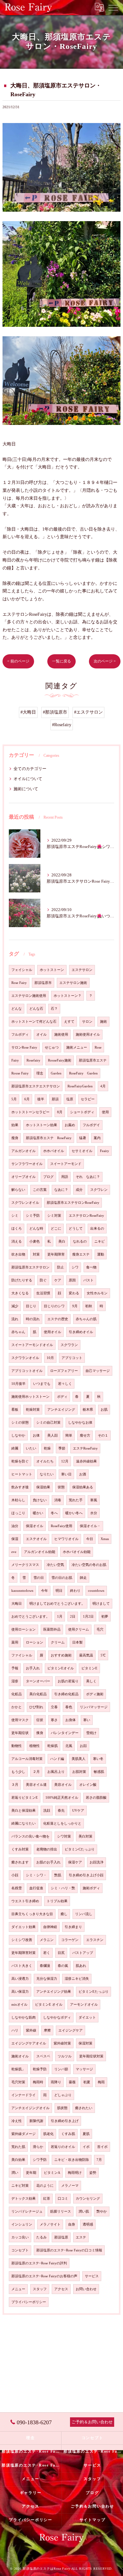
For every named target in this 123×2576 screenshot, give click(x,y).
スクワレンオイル (25, 1203)
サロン (87, 1022)
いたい (31, 1448)
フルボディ (20, 1035)
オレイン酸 (88, 1785)
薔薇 (72, 2082)
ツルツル (65, 2056)
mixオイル (19, 2005)
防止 (61, 1267)
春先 (61, 1811)
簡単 (69, 1435)
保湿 (15, 1539)
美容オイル (63, 1785)
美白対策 (85, 1836)
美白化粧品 (38, 1694)
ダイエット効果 (23, 1927)
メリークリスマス (25, 1565)
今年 (44, 1591)
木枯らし (18, 1500)
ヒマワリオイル (66, 1539)
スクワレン (99, 1190)
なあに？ (61, 1190)
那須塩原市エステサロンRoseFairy (73, 1203)
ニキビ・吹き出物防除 (72, 2160)
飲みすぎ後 (20, 1487)
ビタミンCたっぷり (80, 1849)
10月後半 (18, 1384)
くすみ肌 (68, 2134)
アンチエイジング (61, 1410)
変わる (74, 1293)
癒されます (20, 1862)
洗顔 (47, 1811)
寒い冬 (98, 1759)
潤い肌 (84, 2211)
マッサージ (84, 2069)
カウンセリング (88, 2199)
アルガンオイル (23, 1151)
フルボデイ (91, 1125)
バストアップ (83, 1953)
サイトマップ (93, 2520)
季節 (62, 1448)
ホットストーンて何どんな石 (34, 1022)
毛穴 (100, 1629)
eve (14, 1552)
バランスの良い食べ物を (30, 1836)
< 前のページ (18, 661)
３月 (15, 1785)
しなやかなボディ (57, 2017)
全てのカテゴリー (30, 769)
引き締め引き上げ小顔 (86, 1875)
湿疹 (15, 1681)
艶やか (102, 2211)
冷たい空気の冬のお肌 (89, 1565)
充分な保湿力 (47, 1979)
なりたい (47, 1474)
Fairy (15, 1060)
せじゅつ (52, 1047)
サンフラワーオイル (27, 1164)
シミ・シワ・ (36, 1875)
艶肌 (58, 1875)
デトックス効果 (23, 2199)
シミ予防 (33, 1216)
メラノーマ (70, 2186)
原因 (72, 1280)
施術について (26, 789)
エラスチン (95, 1940)
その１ (103, 1435)
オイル (41, 1035)
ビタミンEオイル (61, 1668)
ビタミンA (52, 2173)
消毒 (58, 1500)
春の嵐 (63, 1966)
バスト (88, 1280)
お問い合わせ (86, 2289)
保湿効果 (43, 1487)
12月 (65, 1461)
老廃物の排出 (47, 1849)
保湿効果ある (83, 1487)
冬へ (54, 1513)
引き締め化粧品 (66, 1694)
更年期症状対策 (91, 2056)
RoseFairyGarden (80, 1086)
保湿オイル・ (90, 1526)
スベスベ (43, 2056)
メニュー (18, 2289)
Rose (98, 1047)
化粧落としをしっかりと (62, 1823)
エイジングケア (70, 2030)
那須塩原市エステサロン (30, 1267)
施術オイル (20, 2056)
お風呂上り (56, 1772)
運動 (101, 1254)
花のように (45, 2186)
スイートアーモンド (66, 1164)
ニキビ (100, 1241)
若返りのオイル (63, 2147)
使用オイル (53, 1332)
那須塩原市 (43, 983)
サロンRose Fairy (24, 1047)
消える (17, 1241)
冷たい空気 (55, 1565)
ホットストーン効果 (41, 1125)
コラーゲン (70, 1940)
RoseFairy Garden (83, 1073)
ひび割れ (36, 1707)
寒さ (54, 1720)
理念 (40, 1073)
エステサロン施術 (73, 983)
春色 (69, 1707)
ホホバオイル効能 (77, 1552)
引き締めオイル (81, 1332)
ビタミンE (89, 1668)
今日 (90, 1539)
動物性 (17, 1746)
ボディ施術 (95, 1694)
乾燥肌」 (18, 2069)
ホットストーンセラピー (30, 1112)
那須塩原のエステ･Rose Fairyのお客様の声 (44, 2276)
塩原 (70, 1099)
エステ (81, 2237)
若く (47, 1953)
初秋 (89, 1306)
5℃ (103, 1655)
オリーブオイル (23, 1177)
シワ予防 (40, 2160)
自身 (72, 2224)
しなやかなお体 (80, 1423)
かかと (17, 1707)
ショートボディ (82, 1112)
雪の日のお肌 (62, 1578)
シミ (15, 1216)
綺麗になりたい (23, 1823)
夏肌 (86, 2134)
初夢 (105, 1617)
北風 (69, 1746)
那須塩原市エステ (93, 1060)
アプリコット (72, 1358)
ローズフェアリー (64, 1371)
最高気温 (86, 1655)
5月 (14, 1099)
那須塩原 (61, 2237)
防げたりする (22, 1280)
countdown (96, 1591)
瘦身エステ (81, 1254)
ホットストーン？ (67, 996)
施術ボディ (91, 1888)
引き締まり (73, 1927)
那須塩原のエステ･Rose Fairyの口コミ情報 (69, 2250)
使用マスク (20, 1720)
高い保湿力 (20, 1992)
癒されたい (84, 2108)
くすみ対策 (20, 1849)
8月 (60, 1112)
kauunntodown (22, 1591)
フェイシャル (22, 970)
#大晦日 (28, 712)
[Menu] (113, 7)
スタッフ (40, 2289)
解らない (18, 1190)
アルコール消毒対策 (27, 1759)
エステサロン (82, 970)
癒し (64, 1914)
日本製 (77, 1642)
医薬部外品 (52, 1629)
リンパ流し (84, 1914)
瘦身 (15, 1138)
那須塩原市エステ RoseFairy (49, 1138)
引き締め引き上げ (65, 2121)
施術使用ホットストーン (30, 1397)
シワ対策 (64, 1836)
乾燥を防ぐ (20, 1461)
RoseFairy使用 (61, 1526)
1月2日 (88, 1617)
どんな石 (36, 1009)
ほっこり (18, 1513)
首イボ (102, 2147)
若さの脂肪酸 (96, 1798)
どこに (56, 1229)
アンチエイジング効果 (54, 1992)
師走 (83, 1578)
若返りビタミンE (25, 1798)
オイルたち (45, 1461)
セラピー (88, 1099)
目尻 (61, 1953)
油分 (15, 1526)
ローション (35, 1642)
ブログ (48, 1177)
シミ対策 (54, 1216)
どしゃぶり (63, 2095)
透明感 (88, 2224)
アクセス (61, 2289)
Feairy (105, 1151)
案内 (97, 1138)
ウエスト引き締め (25, 1901)
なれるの (80, 1241)
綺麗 (15, 1448)
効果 (15, 1125)
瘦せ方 (85, 1435)
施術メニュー (77, 1047)
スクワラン (69, 1345)
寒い (87, 1720)
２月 (36, 1772)
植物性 (35, 1746)
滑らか (38, 2147)
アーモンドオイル (84, 2005)
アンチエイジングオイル (30, 2108)
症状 (40, 1720)
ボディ (62, 1397)
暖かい (38, 1513)
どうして (76, 1229)
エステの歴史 (58, 1319)
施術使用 (61, 1035)
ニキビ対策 (20, 2186)
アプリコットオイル (27, 1371)
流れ (15, 1319)
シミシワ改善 (22, 1940)
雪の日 (39, 1578)
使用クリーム (79, 1629)
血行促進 (36, 1888)
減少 (15, 1306)
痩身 (40, 1733)
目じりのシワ (54, 1306)
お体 (36, 1435)
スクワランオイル (25, 1358)
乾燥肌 (53, 1746)
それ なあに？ (88, 1177)
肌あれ (81, 1966)
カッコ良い (20, 2237)
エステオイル (36, 1539)
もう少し (18, 1772)
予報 (15, 1668)
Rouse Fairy (20, 1073)
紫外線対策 (62, 2043)
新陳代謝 (36, 2121)
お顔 (83, 1746)
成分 (79, 1190)
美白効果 (18, 2160)
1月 (60, 1617)
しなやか (18, 1435)
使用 (105, 1112)
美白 (62, 1241)
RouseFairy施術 (60, 1060)
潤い (15, 2173)
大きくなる (20, 1293)
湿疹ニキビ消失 (77, 1979)
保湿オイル (35, 1526)
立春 (54, 1707)
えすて (69, 1022)
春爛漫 (45, 1966)
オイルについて (28, 779)
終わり (75, 1591)
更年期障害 (56, 1254)
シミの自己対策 (48, 1423)
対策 (36, 1254)
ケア (58, 1280)
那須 (55, 1099)
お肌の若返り (68, 1681)
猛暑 (83, 1138)
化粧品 (17, 1694)
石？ (54, 1009)
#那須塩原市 (55, 712)
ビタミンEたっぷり (94, 1992)
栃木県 (88, 1410)
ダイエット (87, 2017)
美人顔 (53, 1435)
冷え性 (17, 2121)
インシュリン (22, 2224)
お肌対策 (79, 1772)
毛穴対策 (18, 2082)
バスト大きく (22, 1966)
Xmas (105, 1539)
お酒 (83, 1474)
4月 (103, 1086)
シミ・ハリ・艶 (63, 1888)
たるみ (41, 2237)
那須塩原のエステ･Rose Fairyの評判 (39, 2263)
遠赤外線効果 (86, 1461)
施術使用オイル (88, 1035)
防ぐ (43, 1280)
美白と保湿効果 (23, 1811)
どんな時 (36, 1229)
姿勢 (93, 2173)
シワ (75, 1267)
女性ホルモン (97, 1293)
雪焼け (91, 1733)
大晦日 (17, 1604)
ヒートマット (22, 1474)
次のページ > (105, 661)
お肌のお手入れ (48, 1862)
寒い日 (66, 1474)
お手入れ (33, 1668)
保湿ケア (75, 1862)
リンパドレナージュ (27, 2211)
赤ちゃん (18, 1332)
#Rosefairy (62, 725)
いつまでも (42, 1384)
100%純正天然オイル (62, 1798)
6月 (27, 1099)
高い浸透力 (20, 1979)
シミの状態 (20, 1423)
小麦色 (35, 1241)
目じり (31, 1306)
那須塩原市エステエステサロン (36, 1086)
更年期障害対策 (23, 1953)
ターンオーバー (38, 1681)
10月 (50, 1358)
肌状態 (62, 2108)
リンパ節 (61, 2069)
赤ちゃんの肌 (86, 1319)
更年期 (31, 2173)
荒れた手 (76, 1500)
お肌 (104, 1410)
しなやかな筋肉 (23, 2017)
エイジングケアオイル (29, 2043)
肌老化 (48, 2134)
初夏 (87, 2082)
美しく (91, 1681)
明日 (59, 1591)
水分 (94, 1513)
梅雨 (101, 2082)
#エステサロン (88, 712)
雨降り (56, 2082)
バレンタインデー (65, 1733)
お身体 (70, 1720)
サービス (92, 2276)
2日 (73, 1617)
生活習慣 (43, 1293)
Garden (56, 1073)
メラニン (47, 1940)
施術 (103, 1022)
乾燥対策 (33, 1410)
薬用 (15, 1642)
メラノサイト (50, 2224)
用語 (65, 1177)
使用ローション (23, 1629)
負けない (40, 1500)
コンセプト (20, 2250)
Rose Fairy (19, 983)
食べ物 (91, 1267)
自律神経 (50, 1927)
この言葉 (40, 1190)
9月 (75, 1306)
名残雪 (17, 1888)
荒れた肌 (18, 2147)
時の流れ (33, 1319)
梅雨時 (38, 2082)
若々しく (65, 1384)
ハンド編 (57, 1759)
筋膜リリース (61, 2211)
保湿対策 (85, 2043)
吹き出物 (18, 1254)
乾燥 (47, 1448)
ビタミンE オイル (49, 2005)
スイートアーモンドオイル (32, 1345)
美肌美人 (79, 1759)
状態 (61, 1487)
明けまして (101, 1604)
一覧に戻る (61, 661)
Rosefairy (33, 1060)
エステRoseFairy (85, 1448)
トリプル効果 (57, 1901)
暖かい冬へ (74, 1513)
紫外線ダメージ (23, 2134)
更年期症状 (20, 1733)
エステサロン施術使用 (29, 996)
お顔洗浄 (97, 1862)
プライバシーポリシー (29, 2302)
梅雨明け (75, 2173)
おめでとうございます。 (30, 1617)
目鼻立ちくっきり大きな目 (32, 1914)
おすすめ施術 (61, 1655)
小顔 (15, 1875)
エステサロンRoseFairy (86, 1216)
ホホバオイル (54, 1151)
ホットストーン (52, 970)
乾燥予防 (40, 2069)
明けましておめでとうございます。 (57, 1604)
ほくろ (17, 1229)
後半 (41, 1099)
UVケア (78, 1811)
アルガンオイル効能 (40, 1552)
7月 (99, 2160)
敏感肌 (99, 1772)
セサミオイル (82, 1151)
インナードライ (23, 2095)
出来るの (97, 1229)
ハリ (15, 2030)
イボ (86, 2147)
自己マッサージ (98, 1371)
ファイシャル (22, 1655)
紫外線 (31, 2030)
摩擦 (47, 2030)
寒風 (94, 1500)
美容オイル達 (36, 1785)
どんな (17, 1009)
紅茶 (47, 2199)
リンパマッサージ (94, 1707)
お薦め (70, 1125)
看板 (15, 1410)
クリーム (58, 1642)
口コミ (63, 2199)
